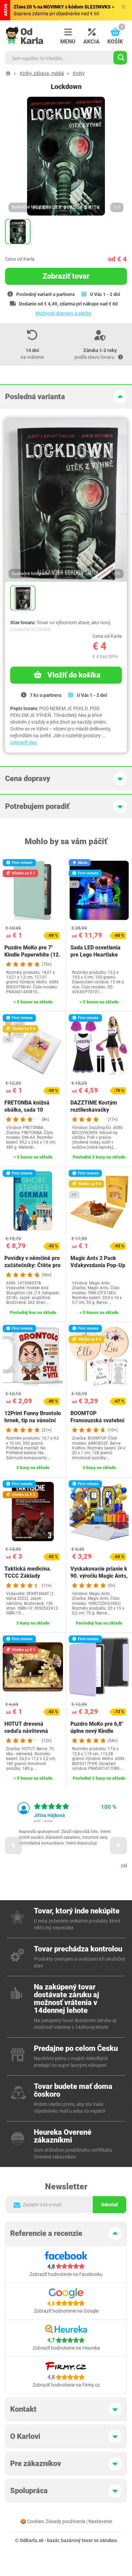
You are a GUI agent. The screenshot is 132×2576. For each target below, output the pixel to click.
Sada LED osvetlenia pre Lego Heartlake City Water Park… (95, 955)
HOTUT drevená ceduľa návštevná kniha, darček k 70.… (30, 1731)
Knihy (79, 73)
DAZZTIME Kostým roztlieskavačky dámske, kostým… (94, 1110)
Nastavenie (100, 2521)
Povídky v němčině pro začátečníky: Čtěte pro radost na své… (32, 1265)
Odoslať (109, 2205)
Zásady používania (65, 2521)
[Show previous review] (14, 1846)
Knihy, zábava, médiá (42, 73)
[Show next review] (118, 1846)
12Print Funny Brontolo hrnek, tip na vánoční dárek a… (33, 1420)
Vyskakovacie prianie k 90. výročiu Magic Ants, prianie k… (99, 1576)
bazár (53, 2540)
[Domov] (8, 73)
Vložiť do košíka (74, 675)
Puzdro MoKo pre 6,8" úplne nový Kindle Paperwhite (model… (97, 1731)
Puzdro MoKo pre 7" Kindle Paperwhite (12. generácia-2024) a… (32, 955)
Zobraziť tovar (66, 276)
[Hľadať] (120, 58)
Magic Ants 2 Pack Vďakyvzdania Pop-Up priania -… (98, 1265)
